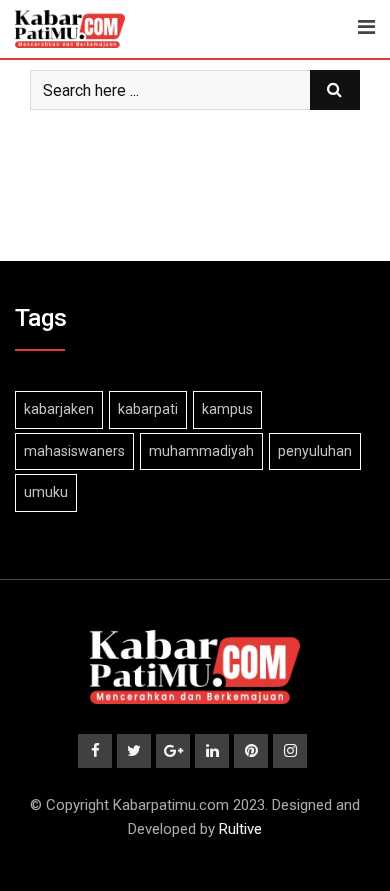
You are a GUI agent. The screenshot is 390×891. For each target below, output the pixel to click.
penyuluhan (315, 451)
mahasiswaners (74, 451)
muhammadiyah (201, 451)
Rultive (240, 829)
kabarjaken (59, 409)
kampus (227, 409)
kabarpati (148, 409)
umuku (46, 492)
